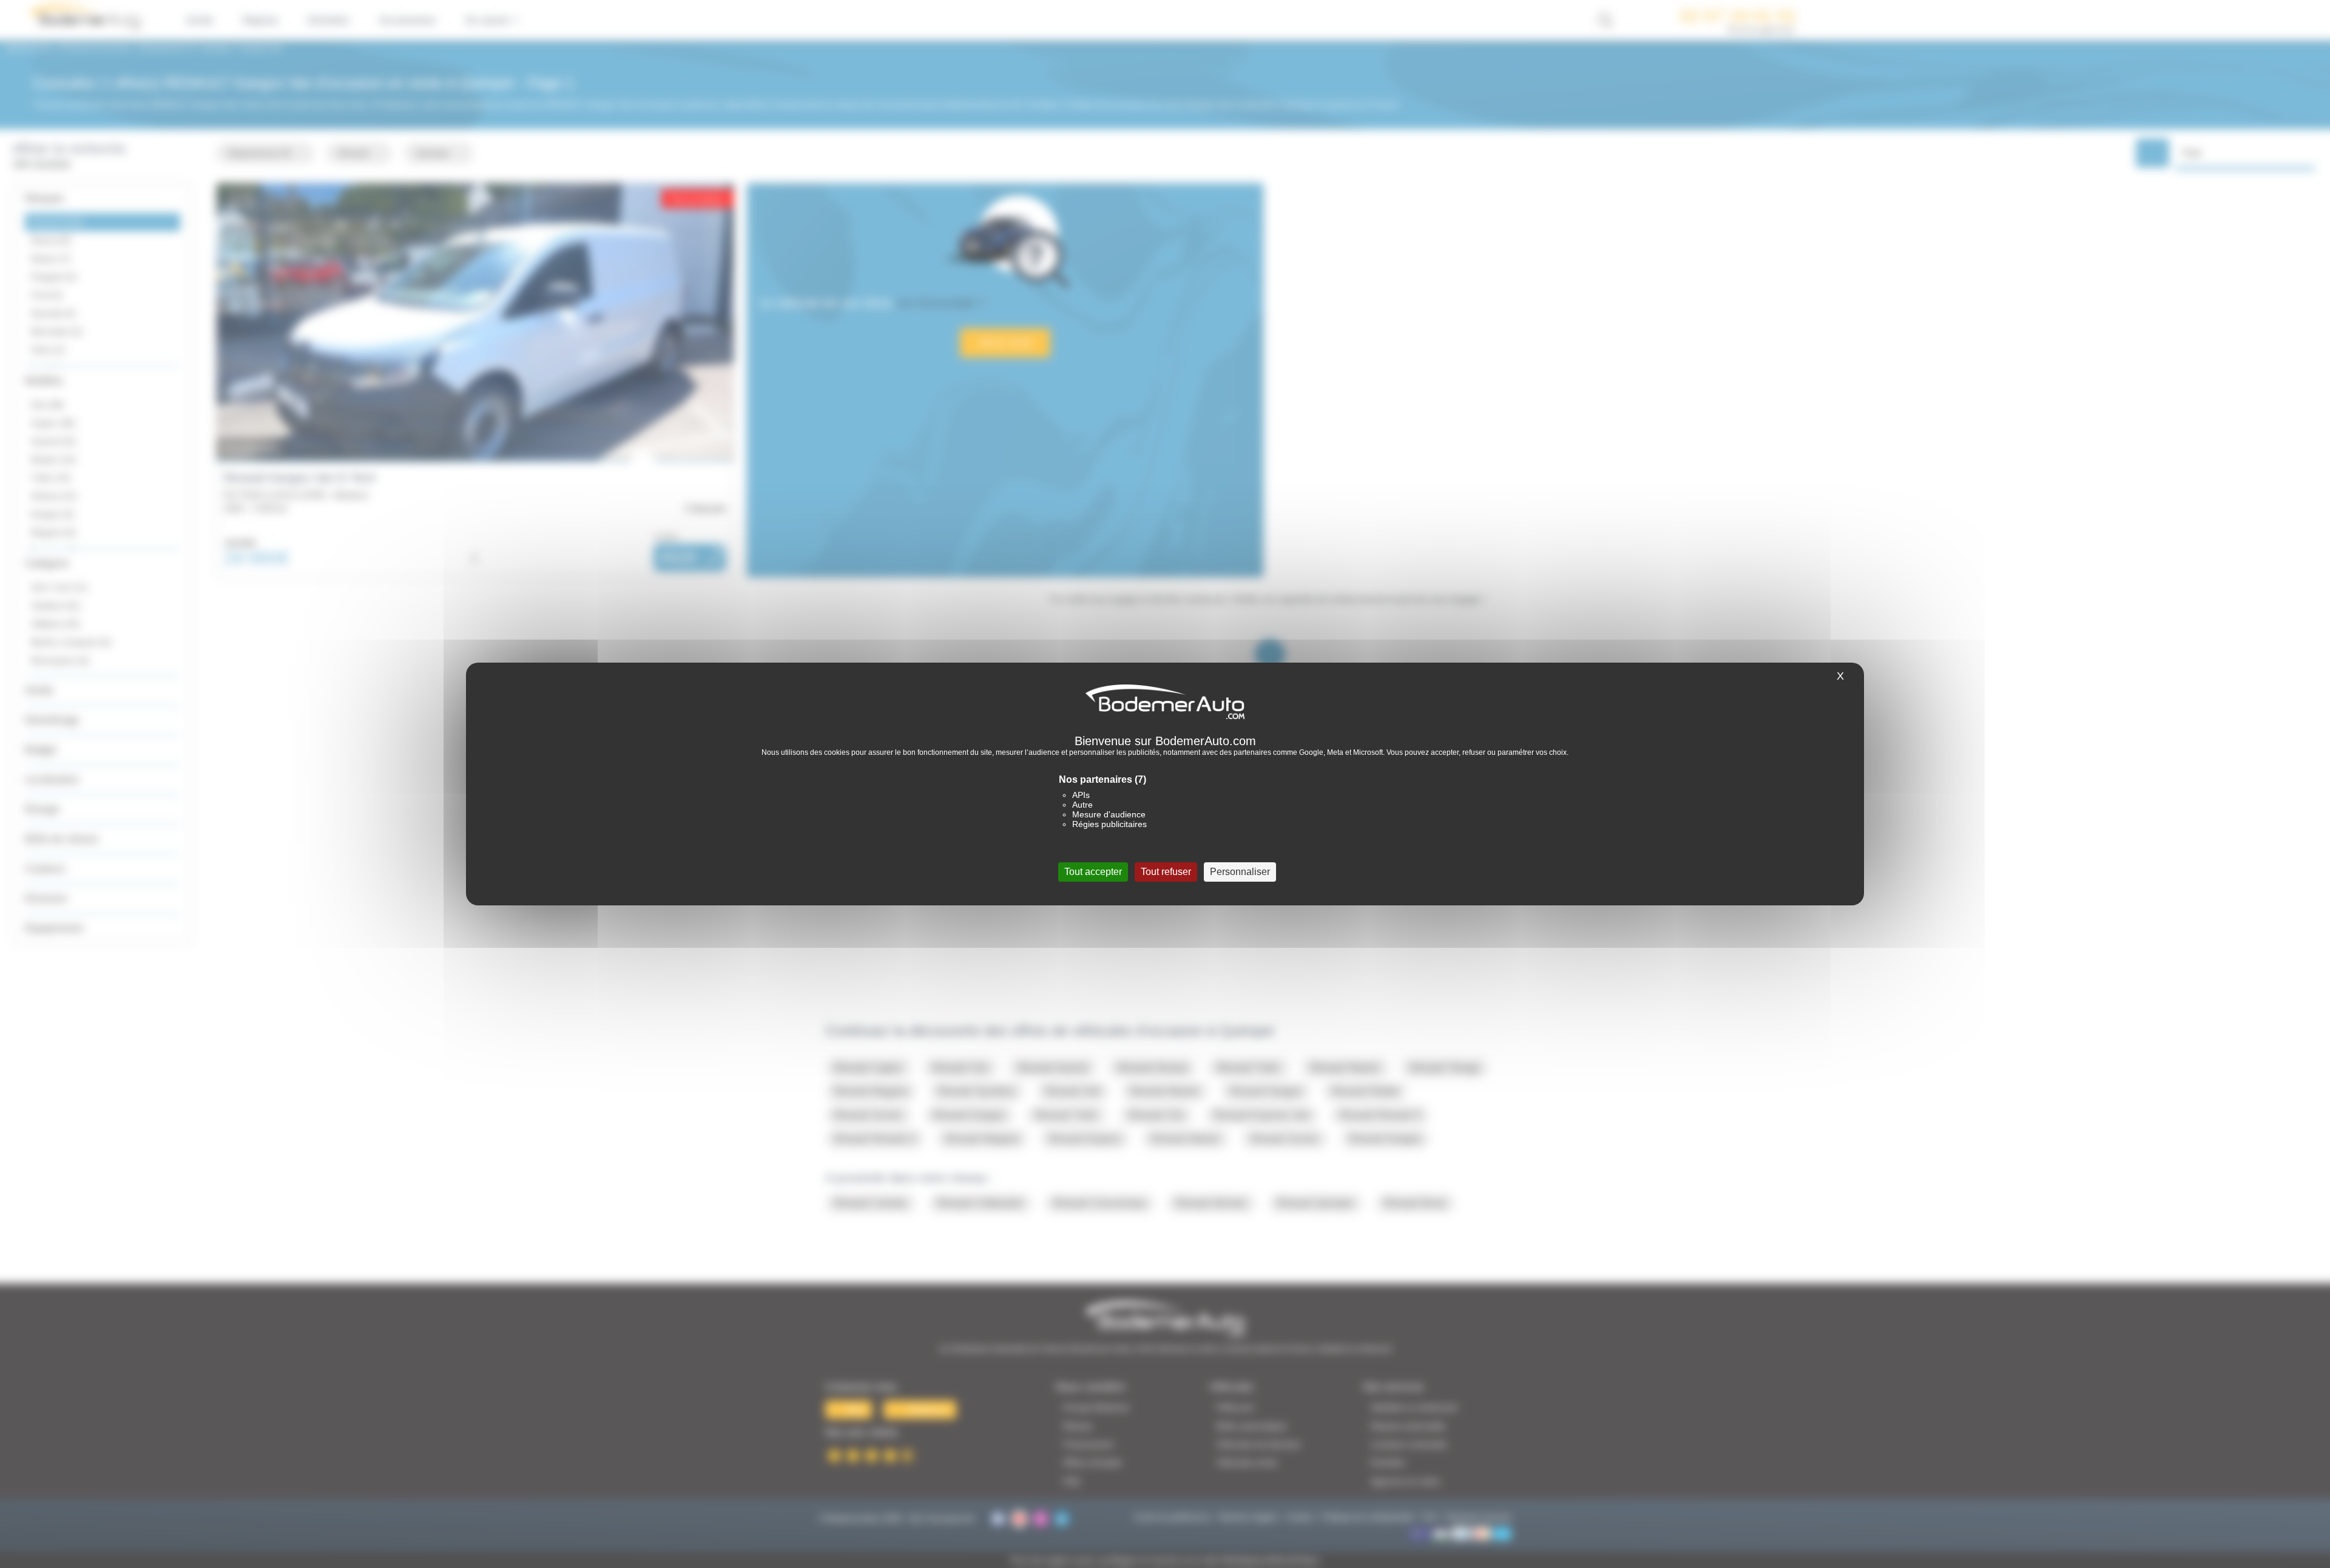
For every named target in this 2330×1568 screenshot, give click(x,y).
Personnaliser (1240, 872)
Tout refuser (1166, 872)
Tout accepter (1093, 872)
